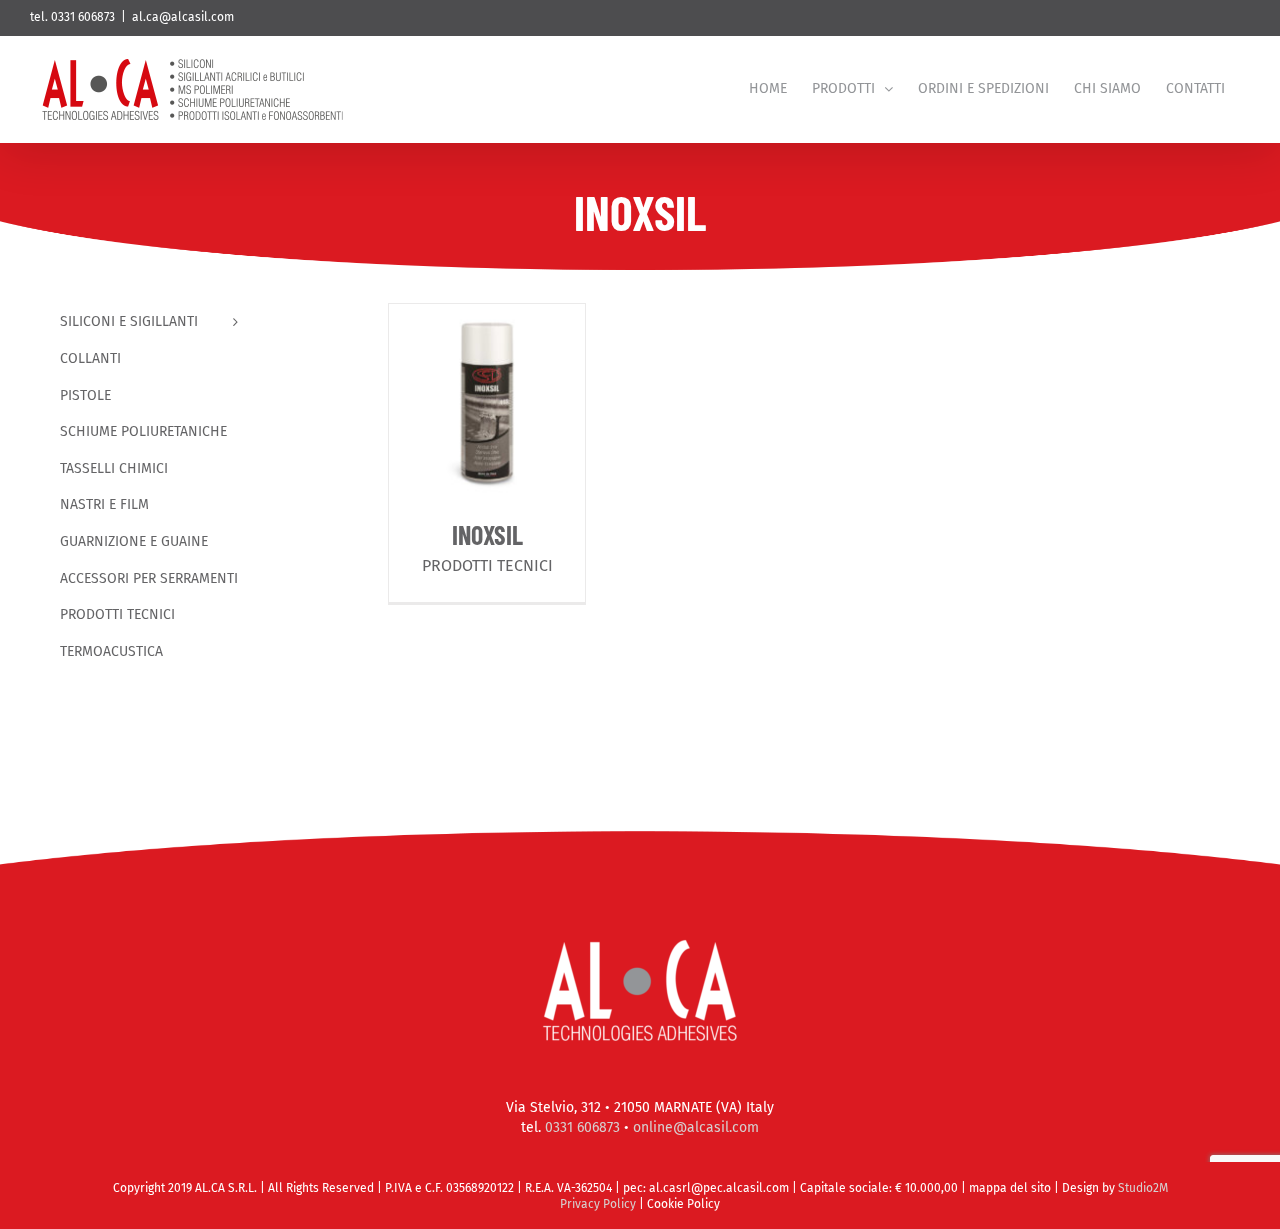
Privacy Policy (598, 1204)
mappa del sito (1011, 1188)
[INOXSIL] (487, 402)
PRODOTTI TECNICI (487, 565)
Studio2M (1143, 1188)
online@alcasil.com (696, 1127)
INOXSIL (487, 534)
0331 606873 (582, 1127)
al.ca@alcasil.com (183, 17)
